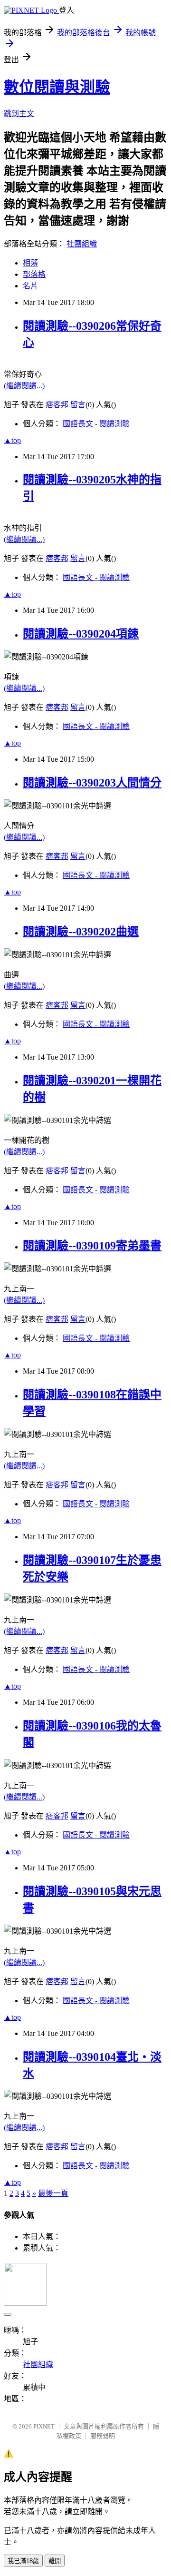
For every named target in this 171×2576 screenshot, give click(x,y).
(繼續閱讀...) (24, 386)
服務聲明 (103, 2436)
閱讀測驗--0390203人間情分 (92, 783)
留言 (78, 405)
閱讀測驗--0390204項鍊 (81, 634)
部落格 (34, 274)
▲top (12, 440)
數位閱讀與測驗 (57, 87)
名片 (30, 286)
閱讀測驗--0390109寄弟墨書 (92, 1246)
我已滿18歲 (23, 2561)
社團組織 (82, 244)
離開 (55, 2561)
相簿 (30, 263)
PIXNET (44, 2426)
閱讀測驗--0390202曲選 (81, 932)
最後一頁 (53, 2193)
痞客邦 (57, 405)
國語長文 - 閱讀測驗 (96, 424)
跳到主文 (19, 113)
